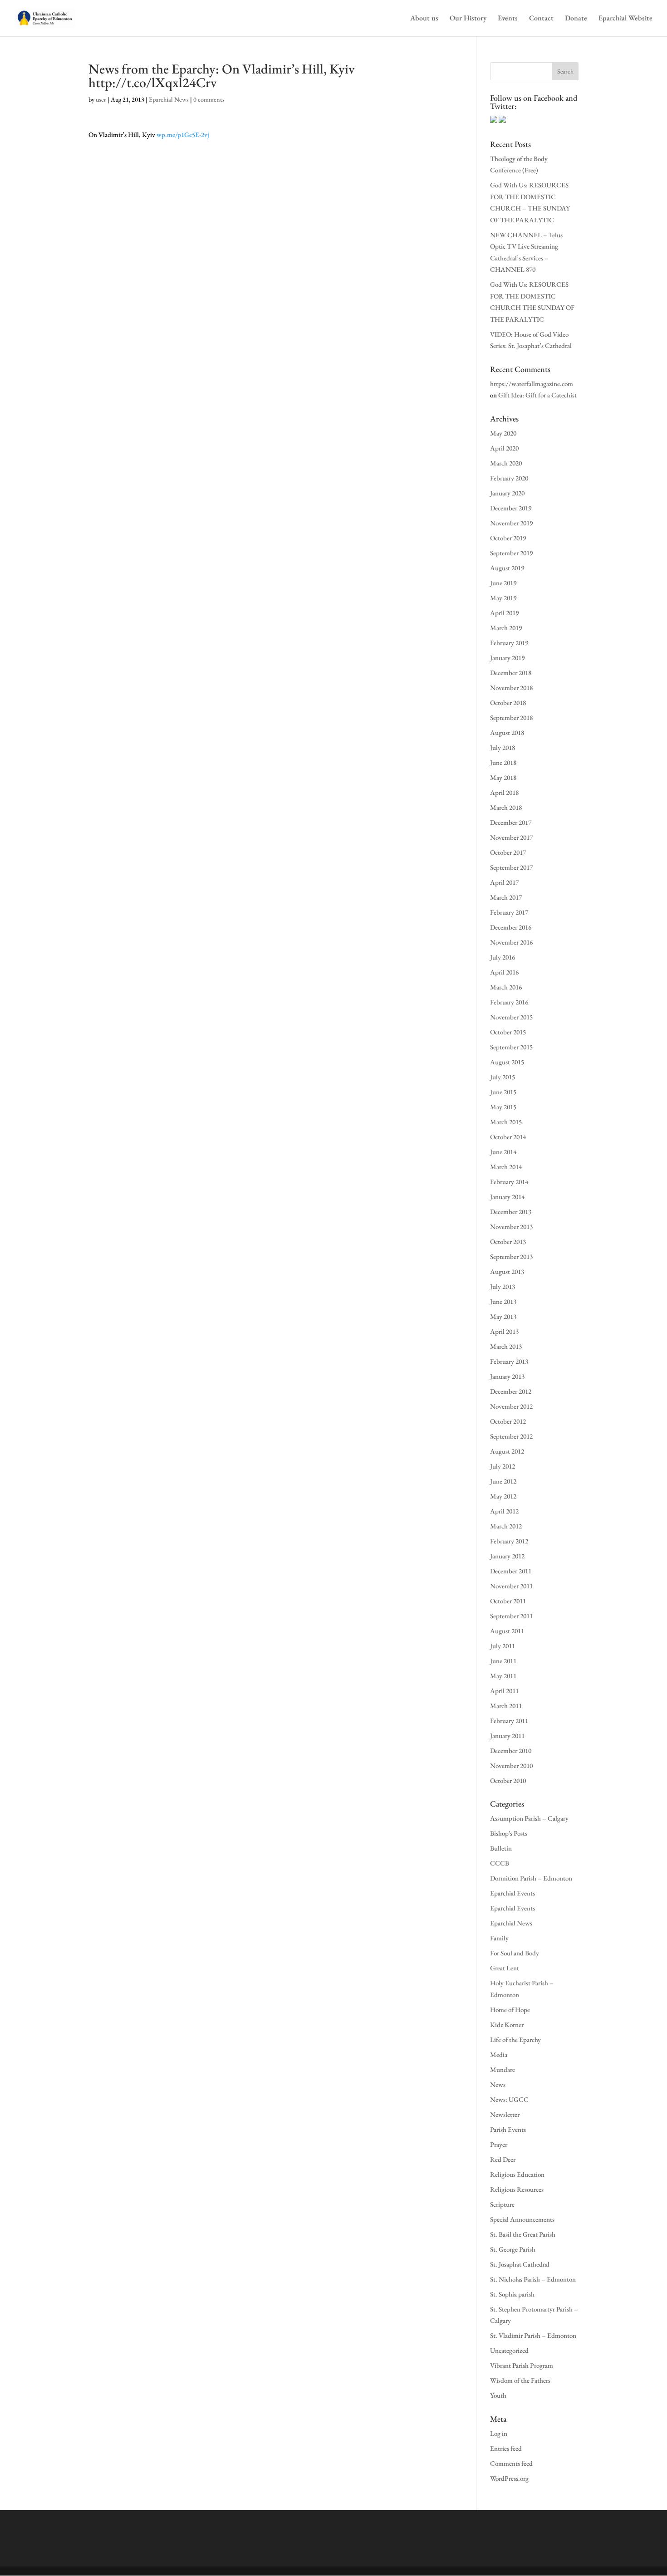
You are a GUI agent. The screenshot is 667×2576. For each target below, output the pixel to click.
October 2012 (508, 1421)
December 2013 (511, 1212)
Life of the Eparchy (515, 2040)
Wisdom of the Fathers (520, 2380)
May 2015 (503, 1107)
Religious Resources (517, 2189)
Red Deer (503, 2159)
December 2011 (511, 1571)
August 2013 (507, 1271)
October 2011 (508, 1601)
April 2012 (504, 1511)
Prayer (499, 2144)
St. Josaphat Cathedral (520, 2264)
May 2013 (503, 1316)
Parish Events (508, 2129)
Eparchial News (169, 99)
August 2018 (507, 732)
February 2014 (509, 1182)
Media (499, 2054)
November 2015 (511, 1017)
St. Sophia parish (512, 2294)
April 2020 (504, 448)
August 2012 (507, 1451)
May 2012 (503, 1496)
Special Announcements (522, 2219)
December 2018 (511, 673)
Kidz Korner (507, 2025)
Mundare (503, 2069)
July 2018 (503, 747)
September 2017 (511, 867)
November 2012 (511, 1406)
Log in (499, 2433)
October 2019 (508, 538)
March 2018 (506, 807)
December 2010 (511, 1751)
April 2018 (504, 792)
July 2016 (503, 957)
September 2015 (511, 1047)
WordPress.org (509, 2478)
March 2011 (506, 1706)
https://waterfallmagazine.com (532, 384)
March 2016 (506, 987)
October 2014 (508, 1137)
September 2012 (511, 1436)
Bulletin (501, 1848)
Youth (498, 2395)
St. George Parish (513, 2249)
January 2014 (507, 1197)
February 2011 (509, 1721)
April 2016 (504, 972)
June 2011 (503, 1661)
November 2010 (511, 1765)
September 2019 (511, 553)
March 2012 (506, 1526)
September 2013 (511, 1256)
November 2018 (511, 688)
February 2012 (509, 1541)
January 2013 (507, 1376)
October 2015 (508, 1032)
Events (508, 19)
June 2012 (503, 1481)
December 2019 (511, 508)
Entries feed (506, 2448)
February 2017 (509, 912)
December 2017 (511, 822)
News (498, 2084)
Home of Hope (510, 2010)
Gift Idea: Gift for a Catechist (537, 395)
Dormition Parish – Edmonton (531, 1878)
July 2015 (503, 1077)
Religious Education (517, 2174)
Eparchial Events (513, 1893)
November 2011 (511, 1586)
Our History (468, 19)
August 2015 (507, 1062)
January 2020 (507, 493)
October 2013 (508, 1241)
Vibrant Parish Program (522, 2365)
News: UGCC (509, 2099)
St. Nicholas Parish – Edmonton (533, 2279)
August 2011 (507, 1631)
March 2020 (506, 463)
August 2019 (507, 568)
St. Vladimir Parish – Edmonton (533, 2335)
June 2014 (503, 1152)
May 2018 (503, 777)
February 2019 (509, 643)
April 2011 (504, 1691)
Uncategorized (509, 2350)
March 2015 (506, 1122)
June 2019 (503, 583)
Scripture (502, 2204)
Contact (541, 19)
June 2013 (503, 1301)
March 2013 (506, 1346)
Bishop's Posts (509, 1833)
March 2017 (506, 897)
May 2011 (503, 1676)
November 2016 (511, 942)
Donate (576, 19)
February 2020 (509, 478)
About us (424, 19)
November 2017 (511, 837)
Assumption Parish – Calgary (529, 1818)
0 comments (209, 99)
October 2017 (508, 852)
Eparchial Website (625, 19)
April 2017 (504, 882)
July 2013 (503, 1286)
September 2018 (511, 717)
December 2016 (511, 927)
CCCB (500, 1863)
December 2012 (511, 1391)
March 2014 (506, 1167)
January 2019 (507, 658)
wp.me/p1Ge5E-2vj (183, 135)
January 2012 (507, 1556)
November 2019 (511, 523)
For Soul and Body (515, 1953)
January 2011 (507, 1736)
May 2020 (503, 433)
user (101, 99)
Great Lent (505, 1968)
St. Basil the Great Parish (523, 2234)
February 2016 (509, 1002)
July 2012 (503, 1466)
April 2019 (504, 613)
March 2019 (506, 628)
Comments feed (511, 2463)
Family (499, 1938)
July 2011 (503, 1646)
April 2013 (504, 1331)
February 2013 (509, 1361)
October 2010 (508, 1780)
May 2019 (503, 598)
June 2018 (503, 762)
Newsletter (505, 2114)
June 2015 (503, 1092)
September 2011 (511, 1616)
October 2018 (508, 703)
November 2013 (511, 1227)
